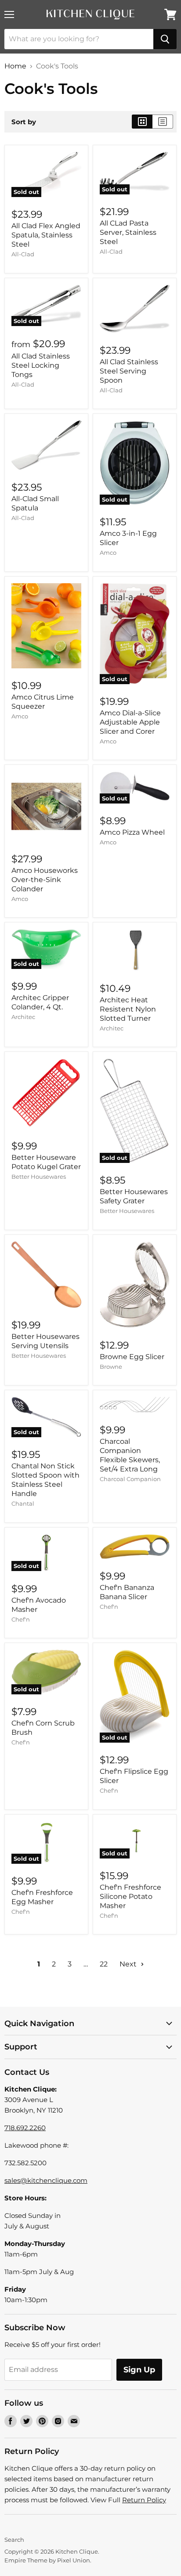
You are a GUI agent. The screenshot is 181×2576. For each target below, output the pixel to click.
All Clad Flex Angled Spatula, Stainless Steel (46, 235)
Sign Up (139, 2370)
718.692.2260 (25, 2128)
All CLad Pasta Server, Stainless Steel (128, 232)
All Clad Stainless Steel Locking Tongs (41, 365)
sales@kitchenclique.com (46, 2180)
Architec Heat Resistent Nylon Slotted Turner (128, 1009)
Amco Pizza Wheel (132, 832)
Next (129, 1964)
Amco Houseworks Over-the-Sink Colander (45, 880)
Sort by (24, 122)
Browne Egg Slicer (132, 1357)
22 (104, 1964)
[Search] (165, 39)
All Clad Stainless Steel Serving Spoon (129, 371)
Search (14, 2540)
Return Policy (144, 2500)
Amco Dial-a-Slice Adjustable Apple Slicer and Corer (130, 722)
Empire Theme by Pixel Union (47, 2560)
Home (15, 66)
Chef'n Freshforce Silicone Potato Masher (130, 1896)
